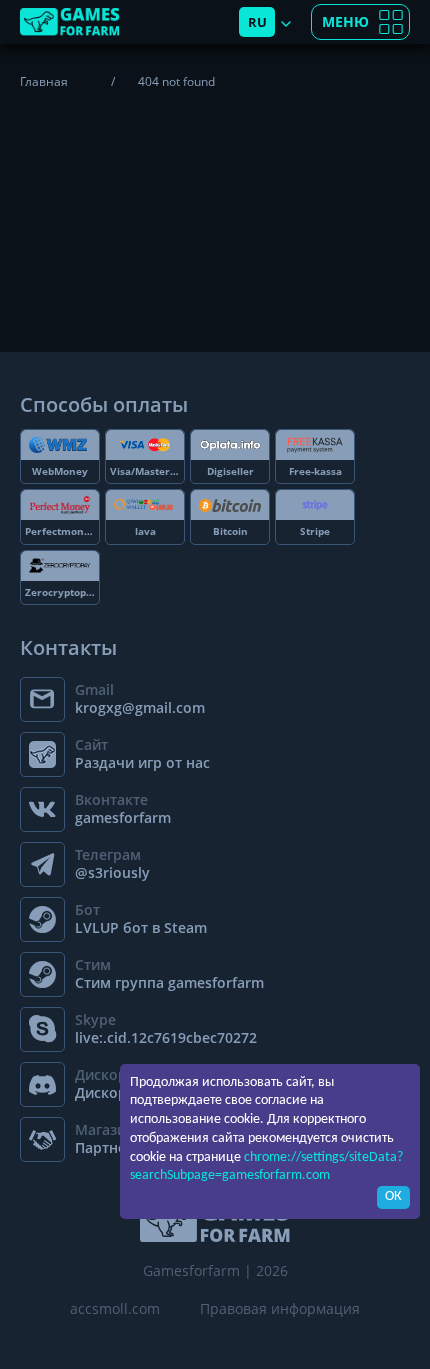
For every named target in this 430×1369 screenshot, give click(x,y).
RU (257, 22)
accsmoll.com (115, 1308)
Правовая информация (280, 1308)
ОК (393, 1196)
